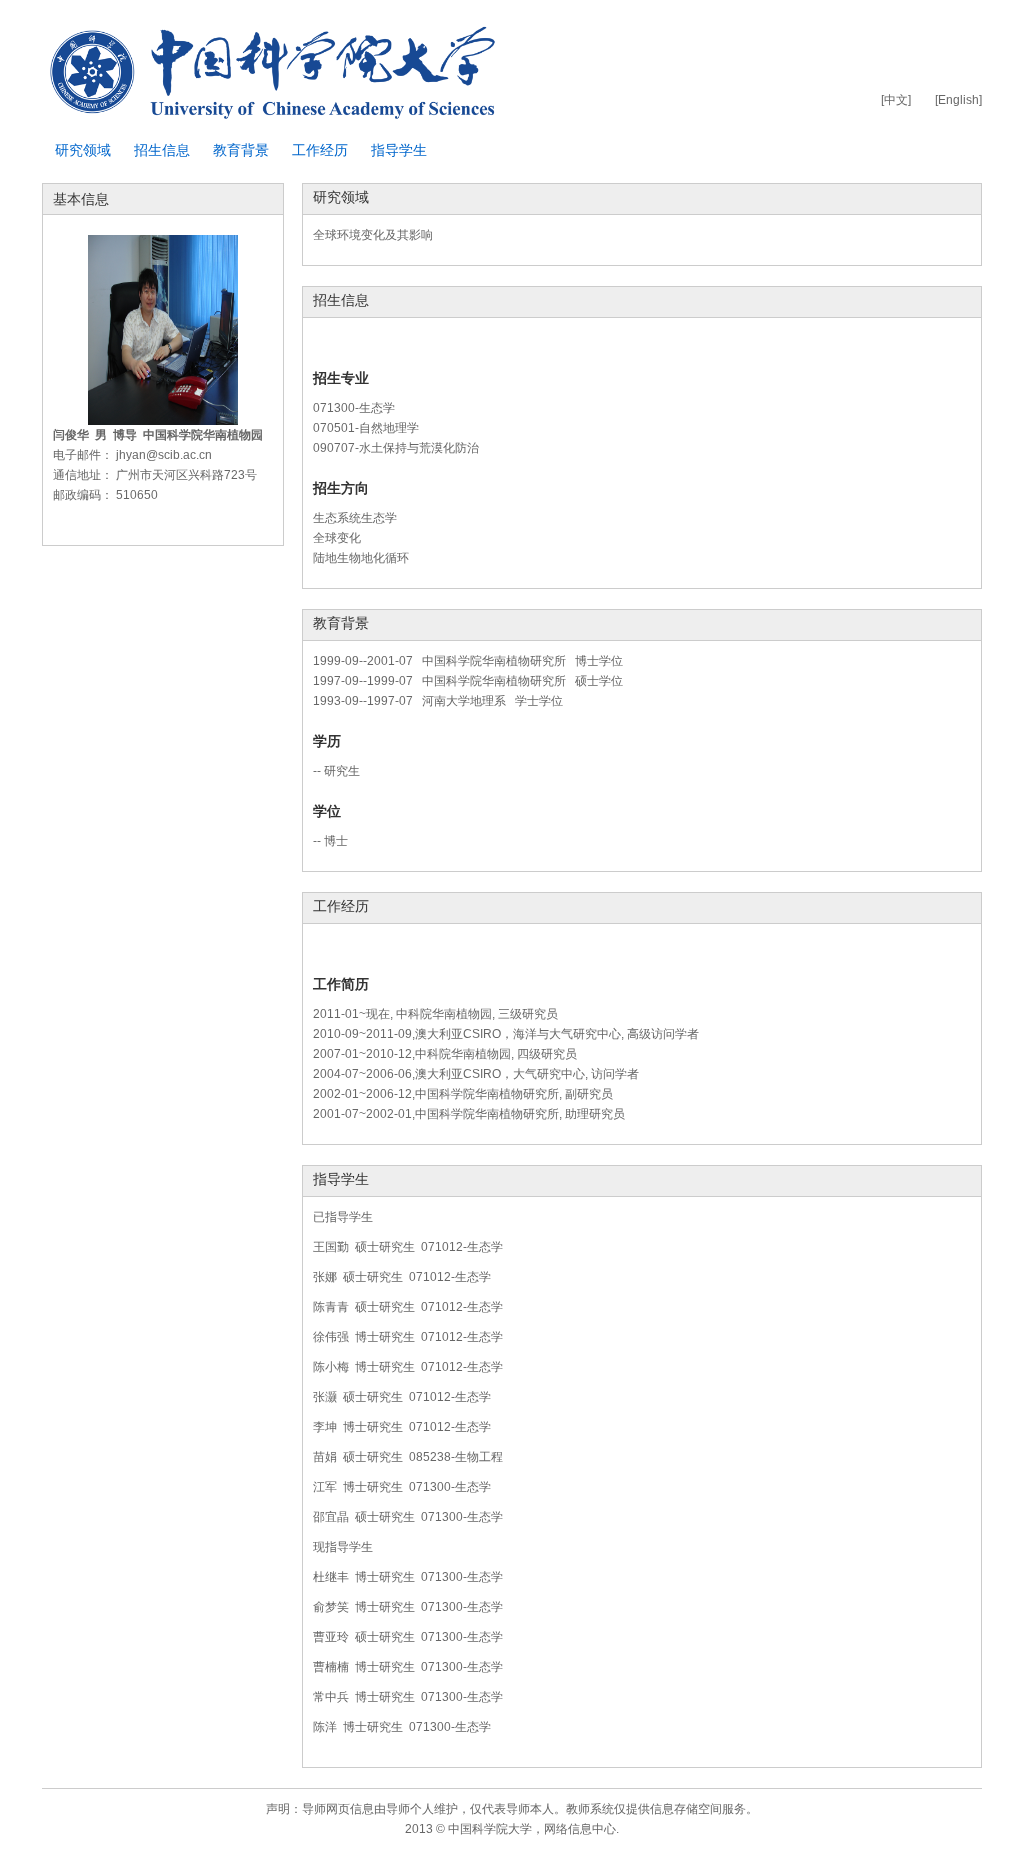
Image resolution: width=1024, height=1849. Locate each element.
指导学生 (399, 150)
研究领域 (83, 150)
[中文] (896, 100)
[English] (958, 100)
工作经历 (320, 150)
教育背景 (241, 150)
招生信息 (162, 150)
